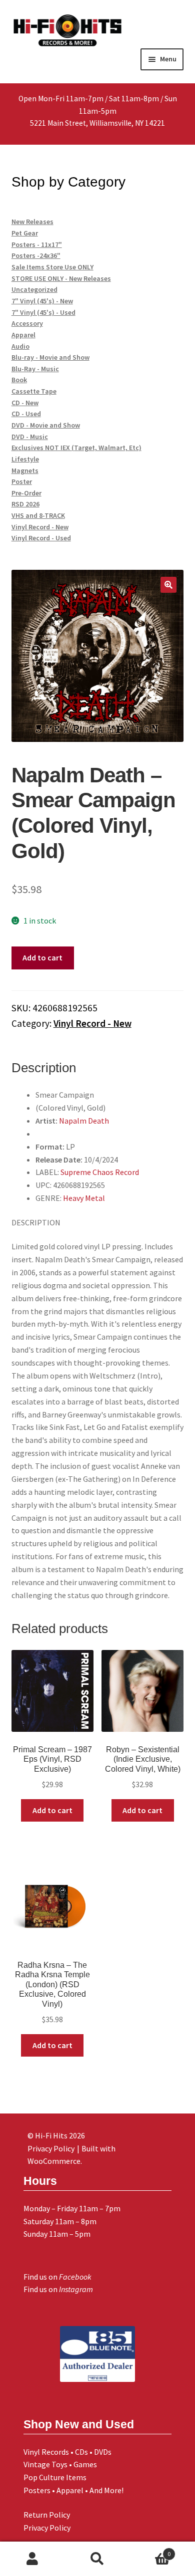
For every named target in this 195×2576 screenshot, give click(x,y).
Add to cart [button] (52, 1810)
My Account (32, 2559)
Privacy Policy (47, 2528)
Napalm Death (84, 1121)
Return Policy (47, 2515)
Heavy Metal (84, 1198)
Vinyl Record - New (92, 1023)
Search (97, 2559)
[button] (168, 585)
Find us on (57, 2277)
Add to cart (42, 957)
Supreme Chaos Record (100, 1172)
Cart (150, 2550)
